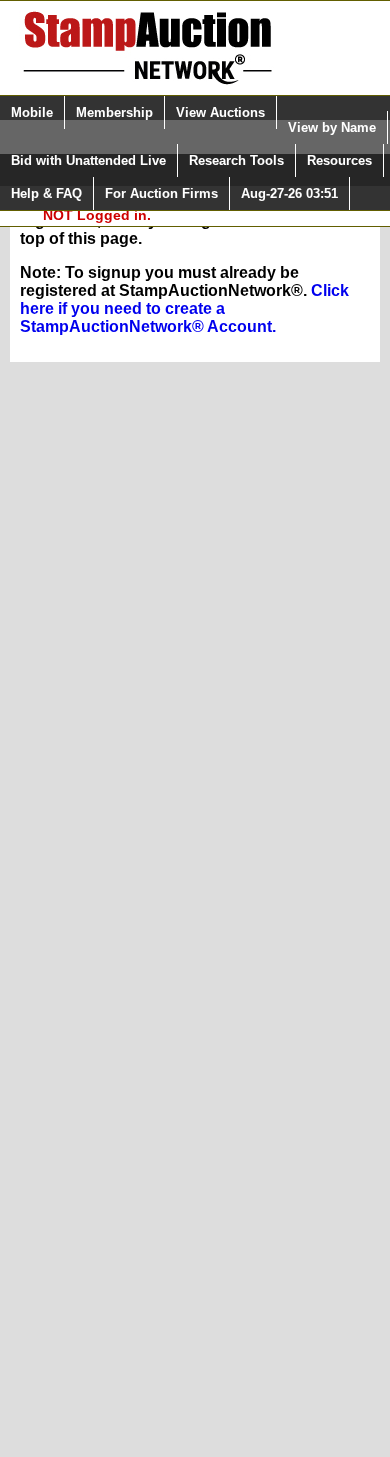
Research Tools (236, 160)
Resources (339, 160)
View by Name (332, 127)
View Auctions (220, 112)
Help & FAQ (46, 193)
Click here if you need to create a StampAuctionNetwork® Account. (184, 308)
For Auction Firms (161, 193)
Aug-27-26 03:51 (289, 193)
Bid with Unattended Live (88, 160)
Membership (114, 112)
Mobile (32, 112)
